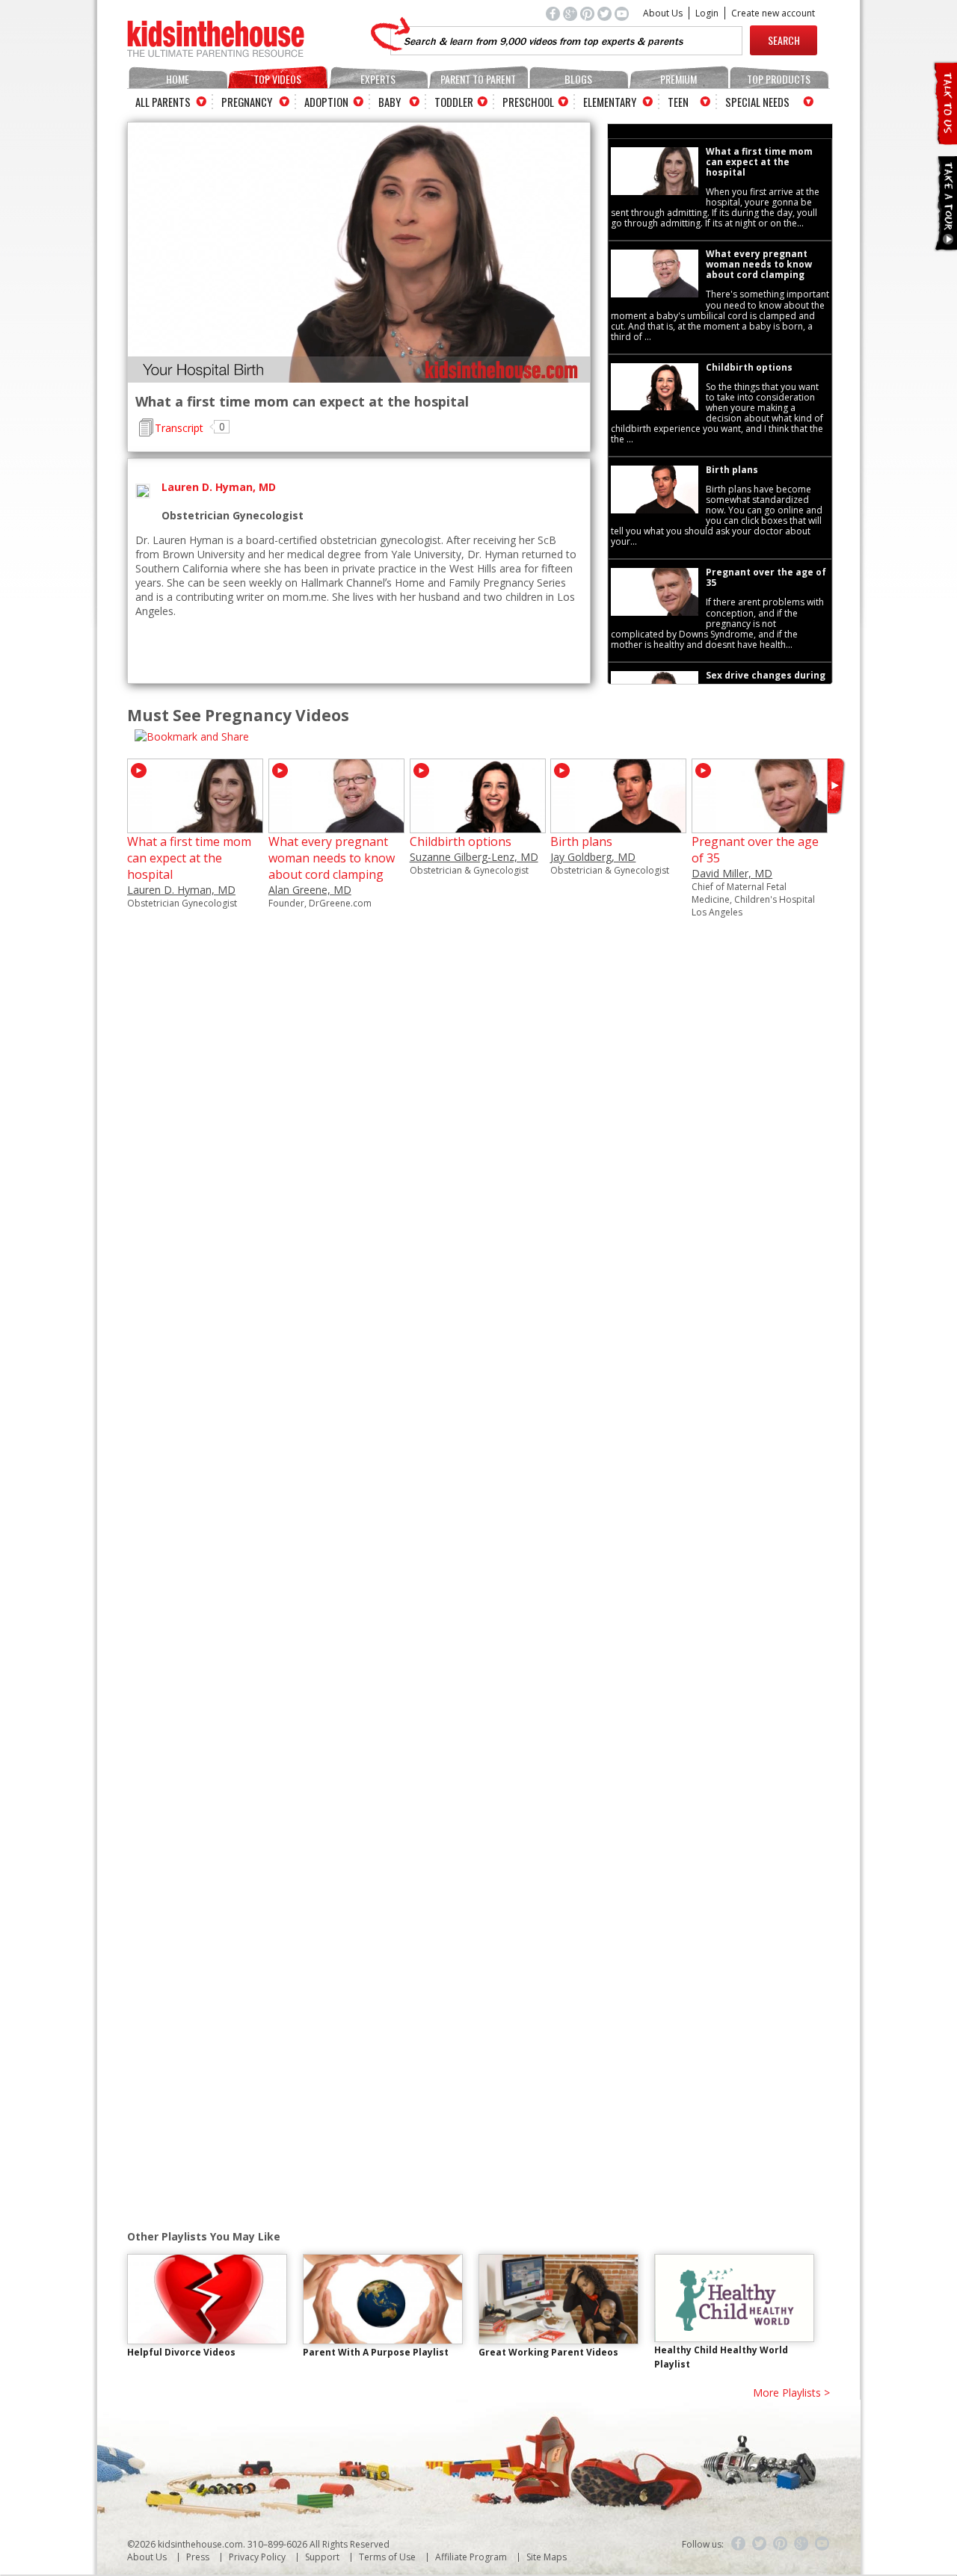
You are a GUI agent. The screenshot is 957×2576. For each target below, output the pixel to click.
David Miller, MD (732, 873)
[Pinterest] (781, 2544)
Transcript (179, 428)
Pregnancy (247, 102)
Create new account (773, 13)
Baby (390, 102)
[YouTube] (822, 2544)
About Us (663, 13)
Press (198, 2557)
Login (707, 13)
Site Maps (547, 2557)
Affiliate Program (471, 2557)
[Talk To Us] (945, 139)
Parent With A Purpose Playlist (376, 2352)
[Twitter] (760, 2544)
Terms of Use (387, 2557)
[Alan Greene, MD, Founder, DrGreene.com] (336, 826)
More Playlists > (791, 2393)
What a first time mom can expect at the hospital (189, 858)
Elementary (610, 102)
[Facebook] (739, 2544)
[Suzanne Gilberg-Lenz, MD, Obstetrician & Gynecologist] (478, 826)
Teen (678, 102)
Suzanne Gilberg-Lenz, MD (474, 857)
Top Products (779, 79)
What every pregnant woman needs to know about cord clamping (332, 858)
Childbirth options (461, 841)
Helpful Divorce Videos (181, 2352)
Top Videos (277, 79)
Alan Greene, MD (310, 890)
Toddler (454, 102)
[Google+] (801, 2544)
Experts (378, 79)
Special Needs (757, 102)
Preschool (528, 102)
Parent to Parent (478, 79)
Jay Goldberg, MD (593, 857)
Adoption (326, 102)
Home (178, 79)
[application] (359, 253)
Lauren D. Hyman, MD (181, 890)
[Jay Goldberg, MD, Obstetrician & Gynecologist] (618, 826)
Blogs (578, 79)
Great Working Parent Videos (548, 2352)
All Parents (163, 102)
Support (322, 2557)
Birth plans (581, 841)
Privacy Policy (257, 2557)
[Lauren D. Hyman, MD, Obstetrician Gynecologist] (195, 826)
